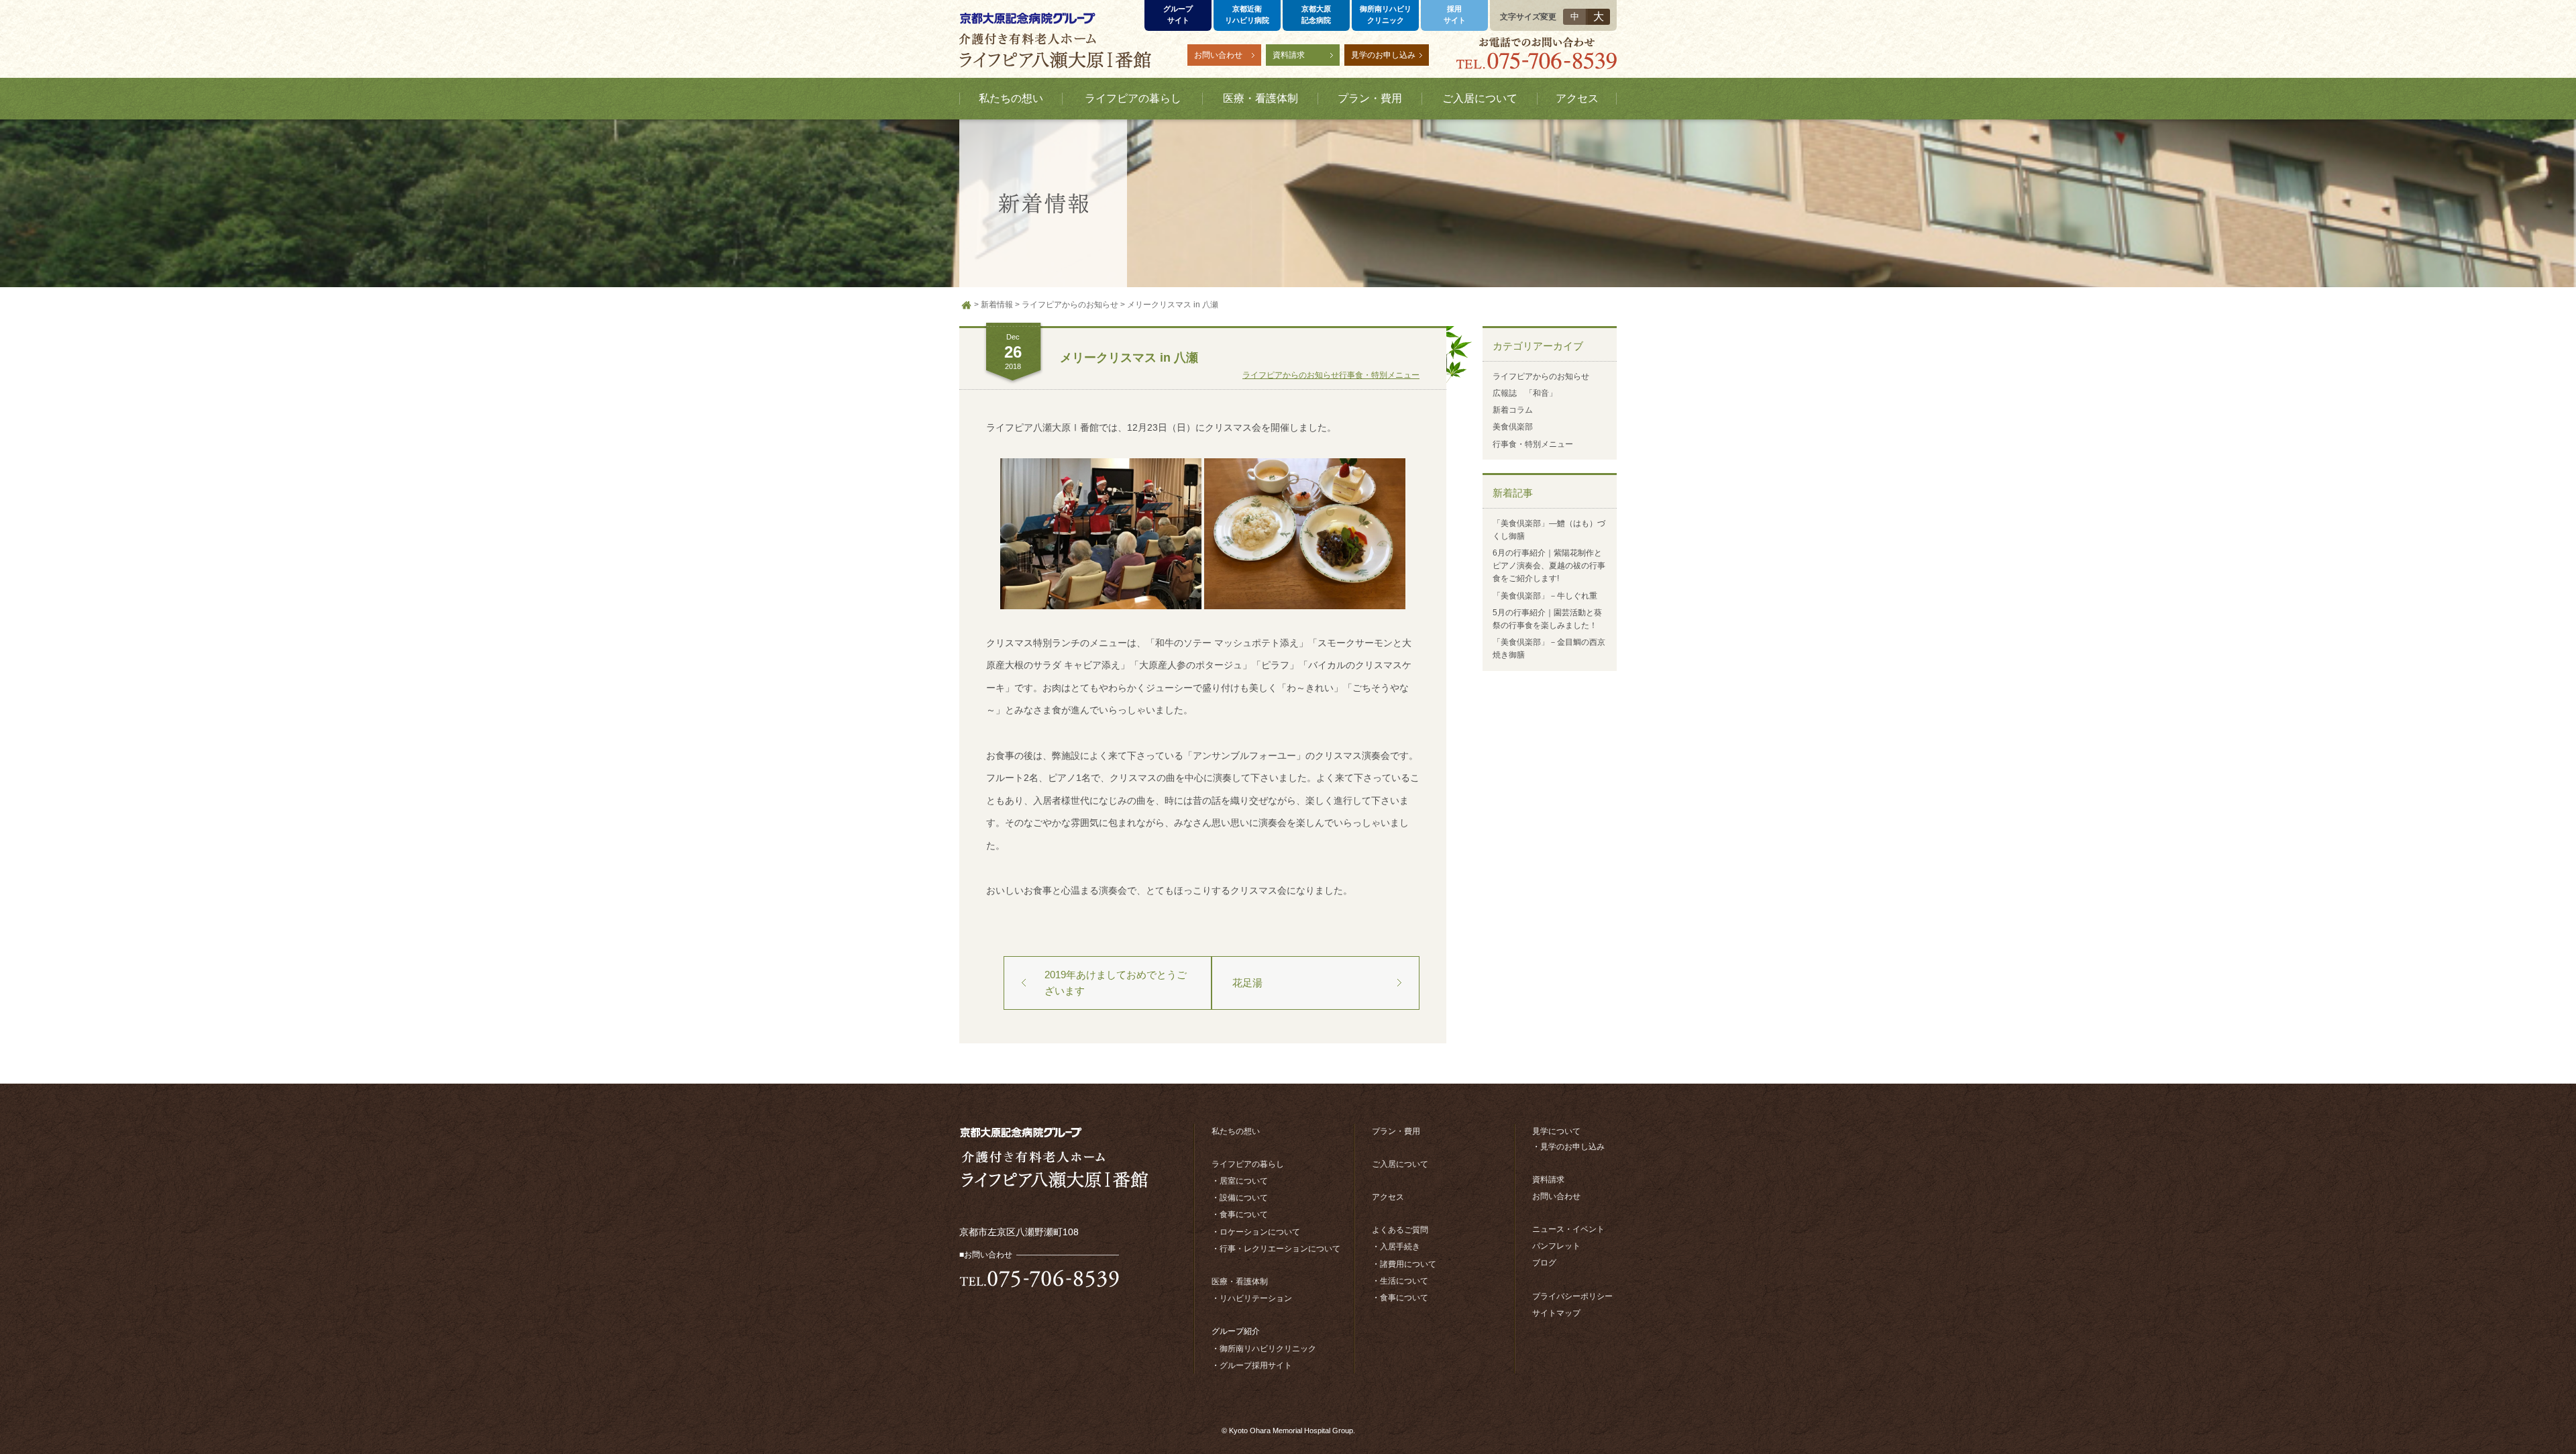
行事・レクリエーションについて (1280, 1249)
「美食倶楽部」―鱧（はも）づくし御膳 (1549, 530)
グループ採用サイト (1256, 1365)
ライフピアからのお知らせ (1291, 375)
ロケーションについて (1260, 1232)
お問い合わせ (1218, 55)
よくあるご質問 (1400, 1230)
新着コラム (1513, 410)
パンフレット (1556, 1246)
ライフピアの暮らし (1248, 1164)
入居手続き (1400, 1247)
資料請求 (1289, 55)
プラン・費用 (1396, 1131)
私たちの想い (1236, 1131)
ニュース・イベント (1568, 1229)
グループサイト (1178, 14)
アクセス (1388, 1197)
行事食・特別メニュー (1379, 375)
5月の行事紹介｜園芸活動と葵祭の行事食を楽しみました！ (1547, 619)
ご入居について (1400, 1164)
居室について (1244, 1181)
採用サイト (1455, 14)
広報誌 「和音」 (1525, 393)
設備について (1244, 1198)
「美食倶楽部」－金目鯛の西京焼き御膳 (1549, 648)
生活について (1404, 1281)
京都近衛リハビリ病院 (1247, 14)
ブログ (1544, 1263)
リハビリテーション (1256, 1298)
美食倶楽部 (1513, 427)
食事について (1244, 1214)
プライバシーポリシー (1572, 1296)
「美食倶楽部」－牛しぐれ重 (1545, 596)
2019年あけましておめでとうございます (1116, 983)
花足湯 (1247, 983)
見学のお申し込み (1383, 55)
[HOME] (967, 305)
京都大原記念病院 (1316, 14)
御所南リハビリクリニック (1386, 14)
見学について (1556, 1131)
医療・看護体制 (1240, 1282)
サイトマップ (1556, 1313)
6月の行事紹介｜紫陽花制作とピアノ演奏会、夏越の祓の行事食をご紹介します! (1549, 566)
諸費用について (1408, 1264)
